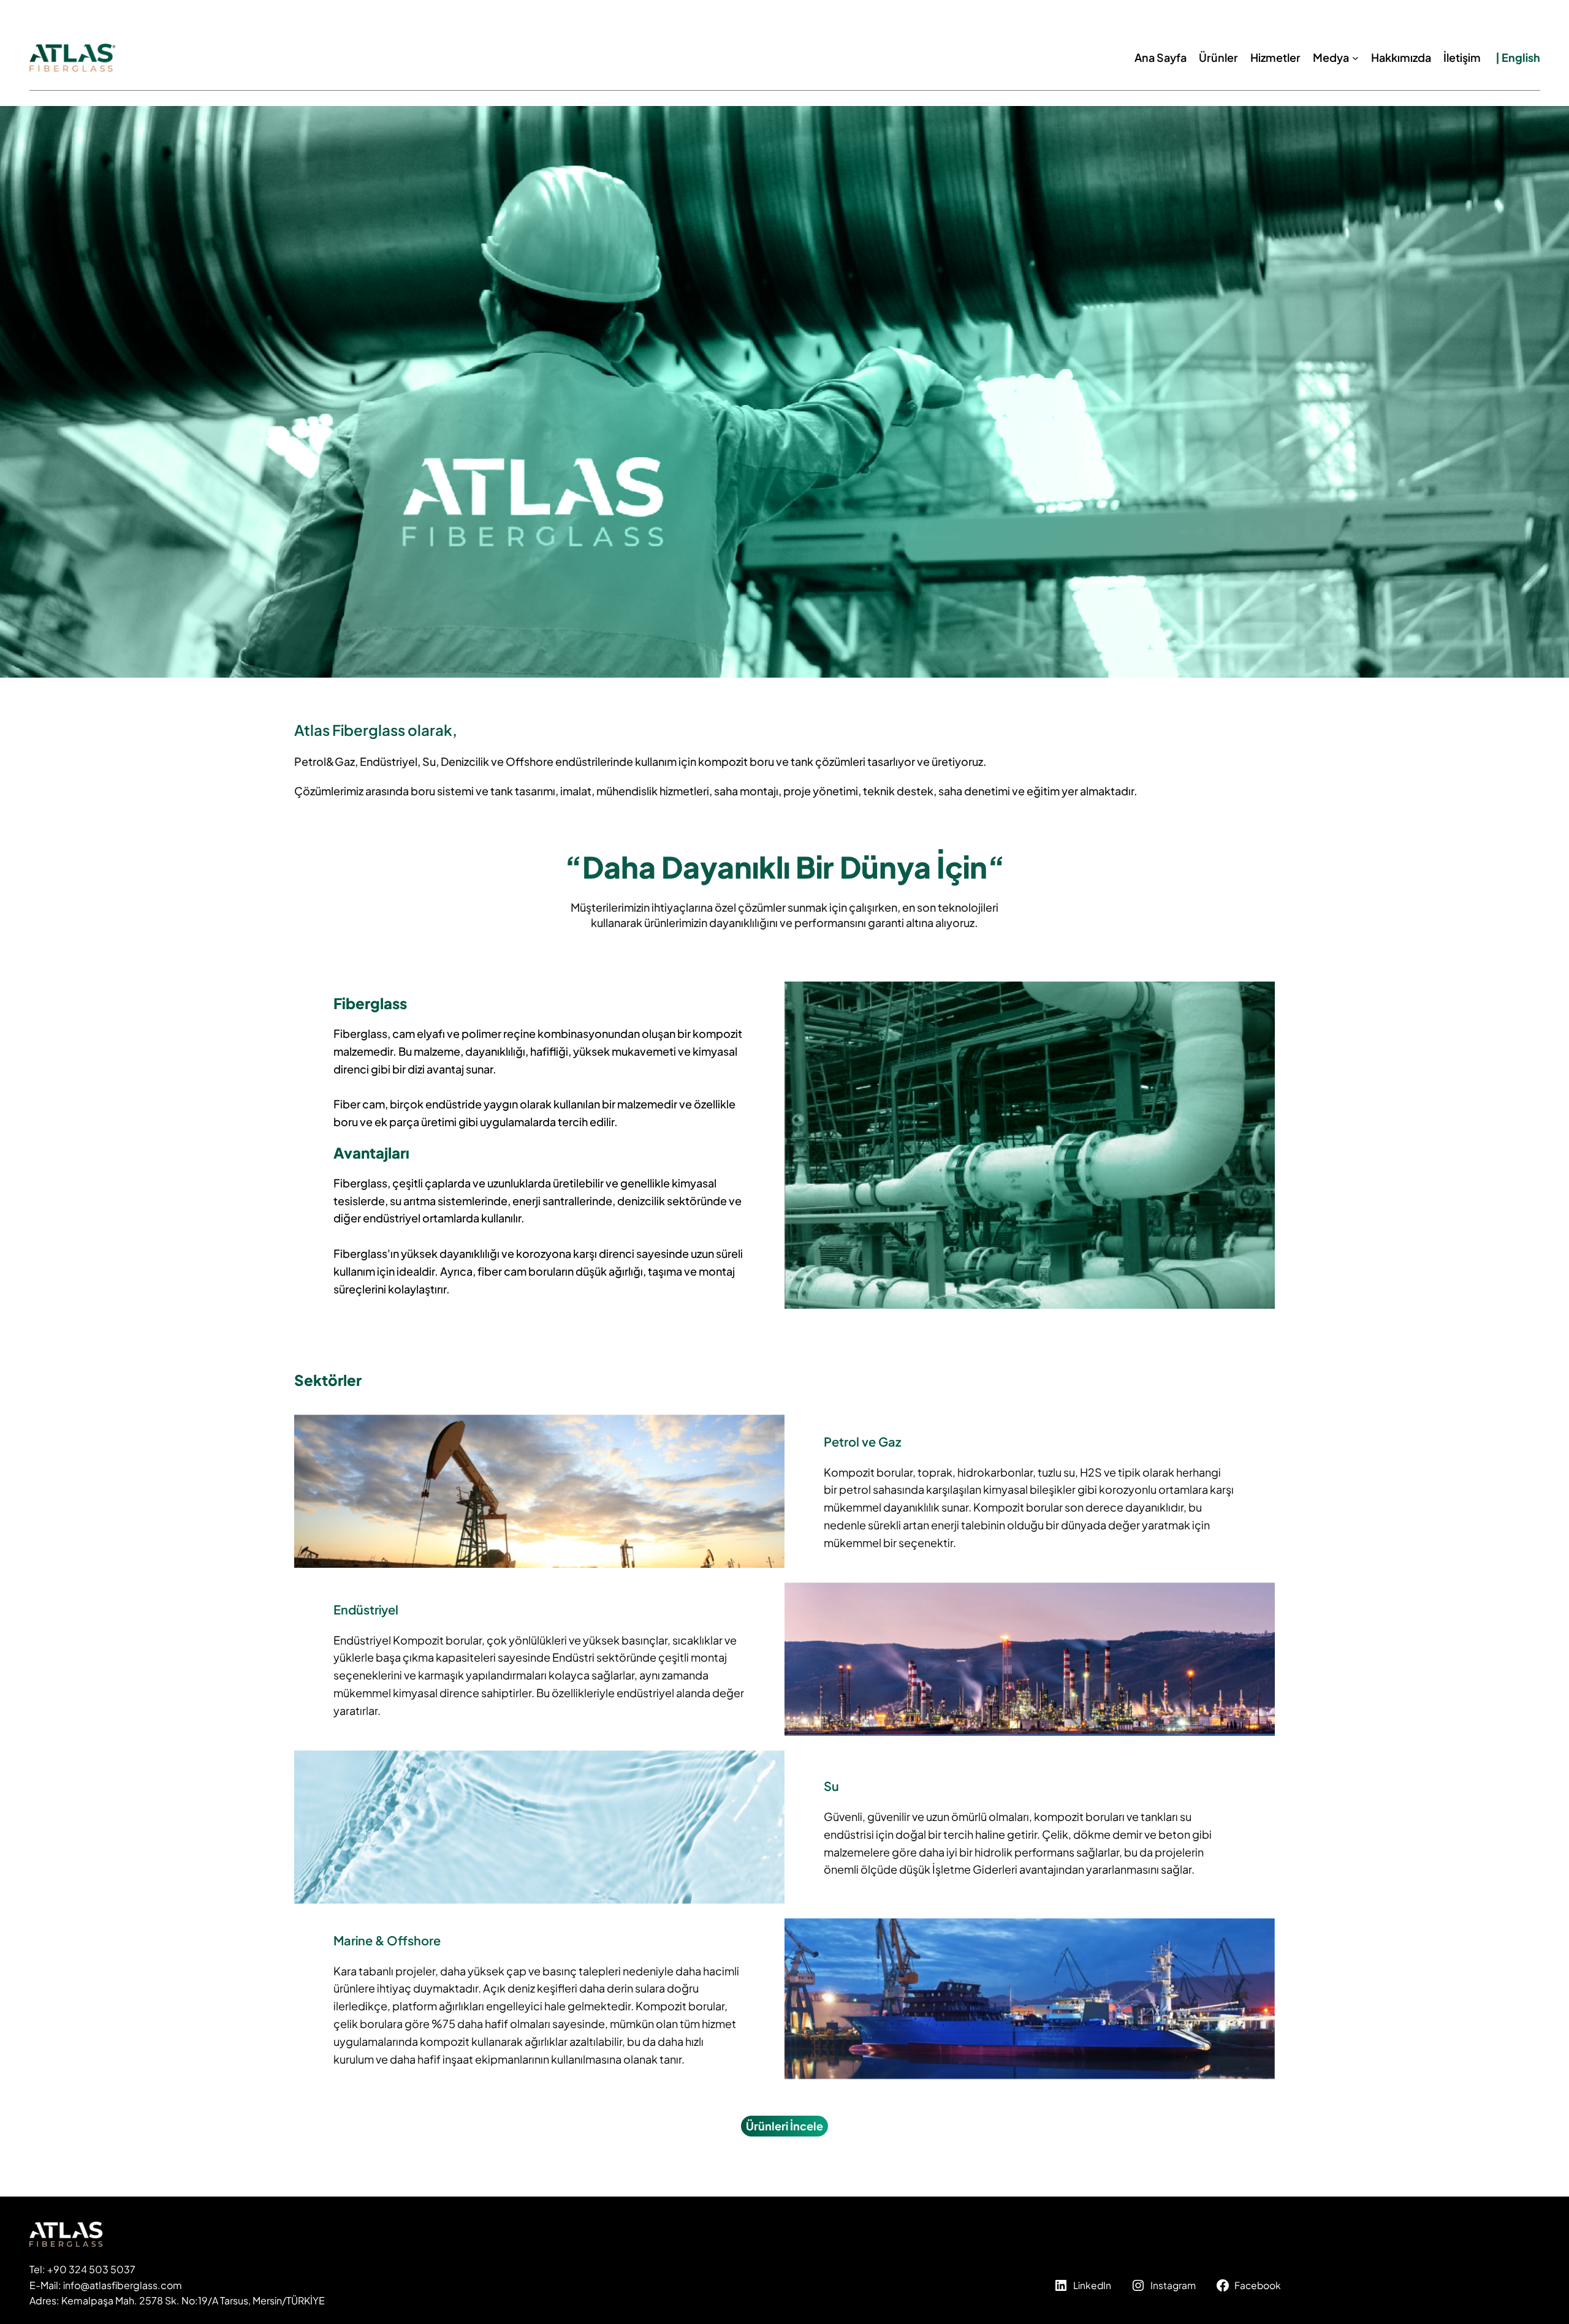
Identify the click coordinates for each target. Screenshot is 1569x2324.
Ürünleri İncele (784, 2126)
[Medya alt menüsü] (1355, 58)
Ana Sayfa (1161, 57)
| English (1518, 57)
